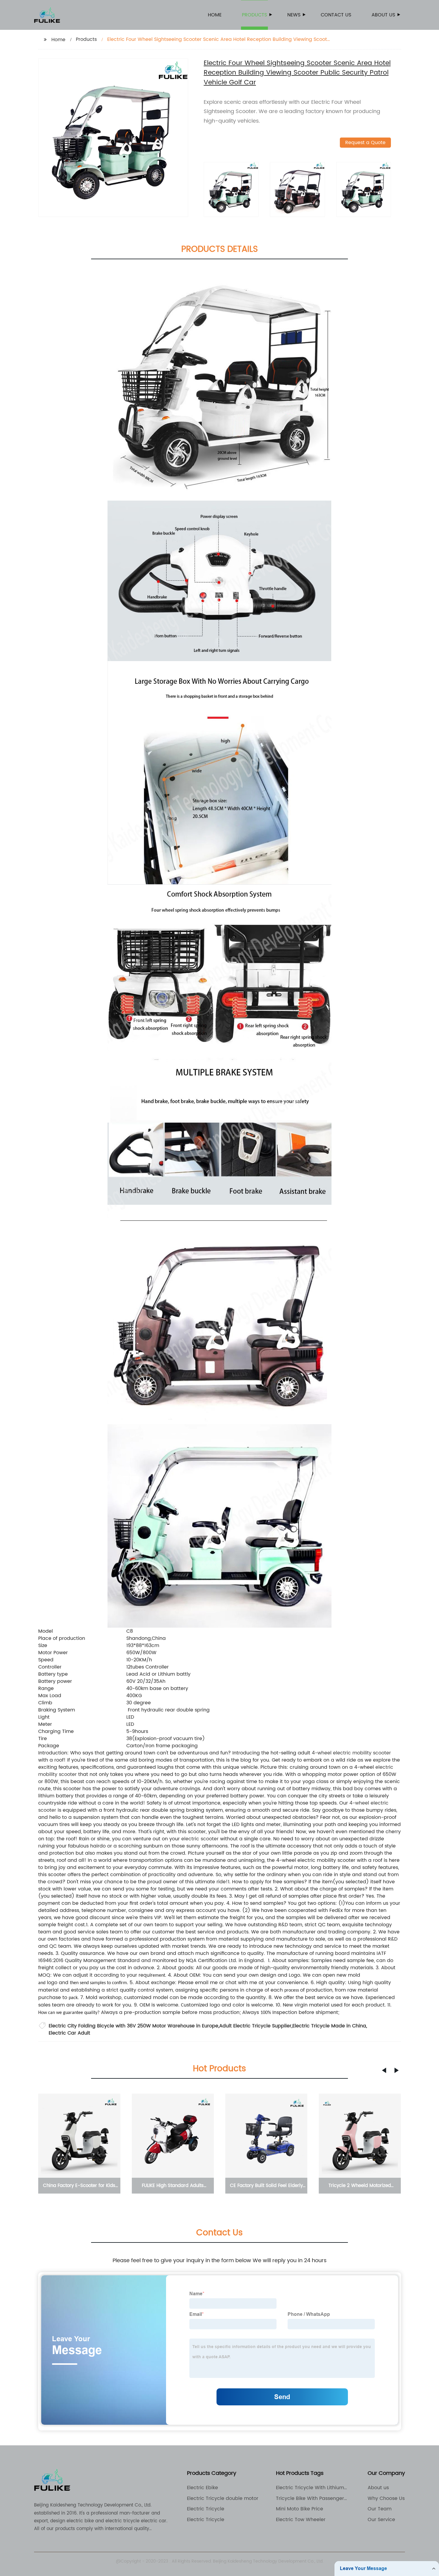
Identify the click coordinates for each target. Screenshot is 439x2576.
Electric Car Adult (69, 2033)
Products (254, 15)
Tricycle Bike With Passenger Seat (310, 2498)
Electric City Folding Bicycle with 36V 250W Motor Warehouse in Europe (133, 2026)
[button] (384, 2070)
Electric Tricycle (206, 2509)
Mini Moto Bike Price (300, 2509)
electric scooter (200, 1839)
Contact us (336, 15)
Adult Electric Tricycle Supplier (255, 2026)
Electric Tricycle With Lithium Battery (310, 2488)
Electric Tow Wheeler (301, 2520)
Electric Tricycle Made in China (329, 2026)
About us (383, 15)
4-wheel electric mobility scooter (351, 1753)
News (294, 15)
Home (215, 15)
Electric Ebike (202, 2488)
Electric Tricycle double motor (223, 2498)
